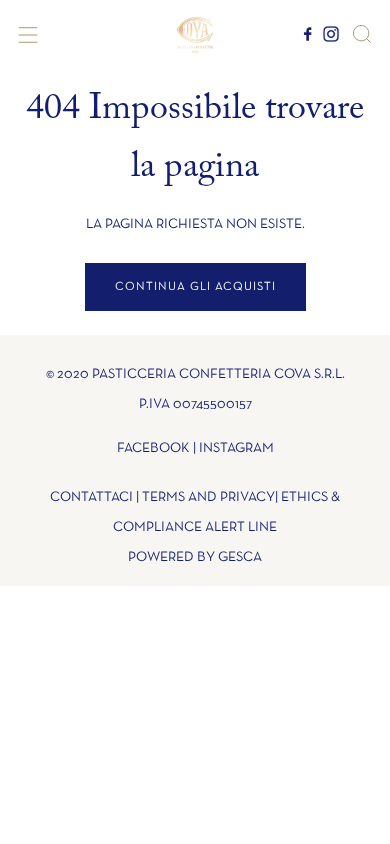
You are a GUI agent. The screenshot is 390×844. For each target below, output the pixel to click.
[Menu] (28, 35)
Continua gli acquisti (195, 287)
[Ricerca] (362, 34)
